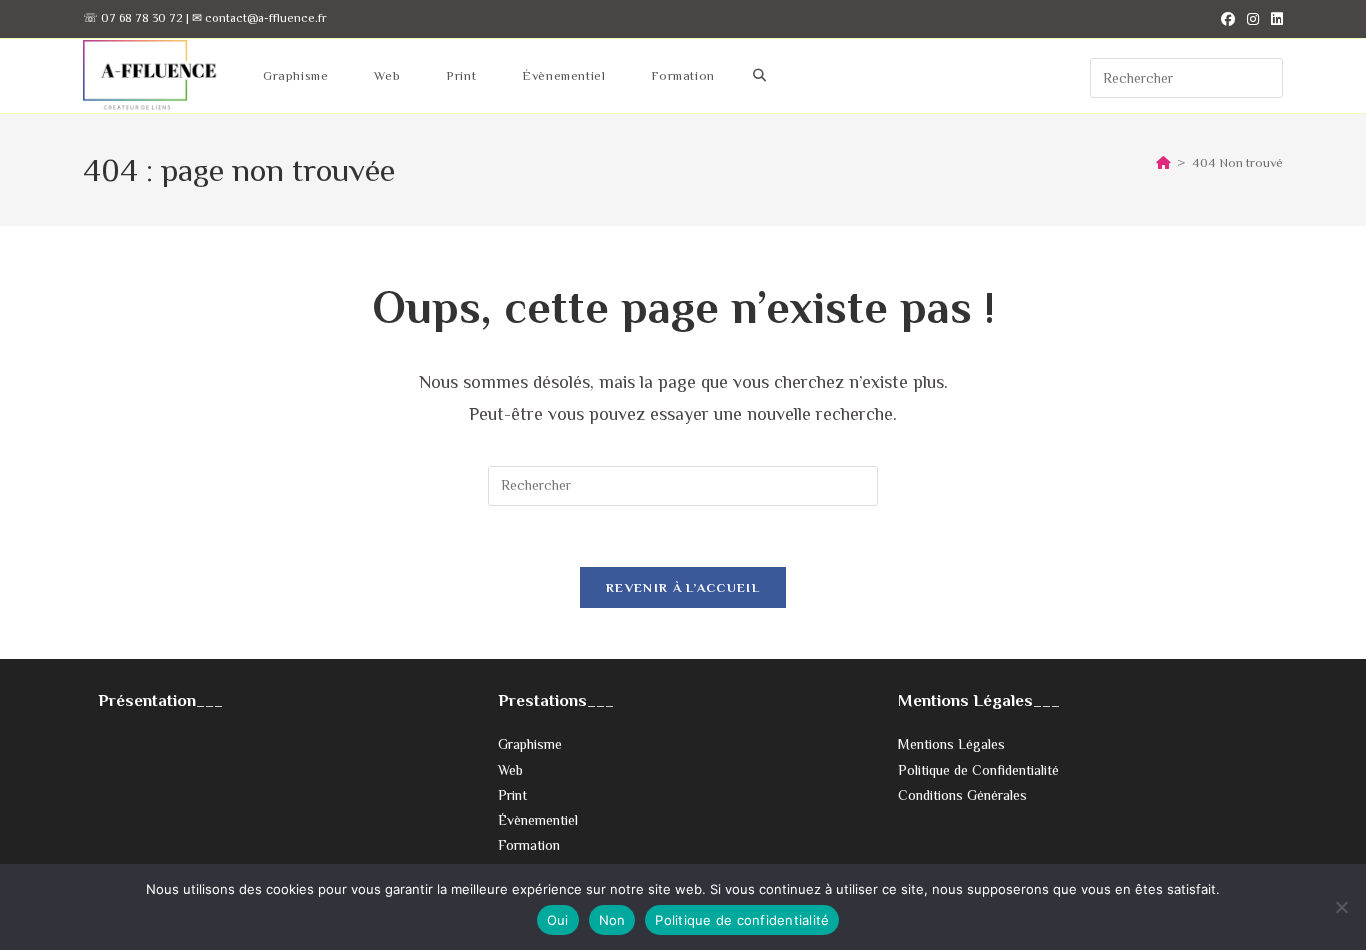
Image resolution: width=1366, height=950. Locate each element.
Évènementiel (538, 820)
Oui (558, 920)
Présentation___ (160, 700)
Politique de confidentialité (742, 920)
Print (512, 795)
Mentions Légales (951, 744)
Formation (529, 845)
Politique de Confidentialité (978, 770)
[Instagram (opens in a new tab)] (1253, 19)
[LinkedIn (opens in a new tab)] (1274, 19)
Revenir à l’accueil (683, 587)
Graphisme (530, 744)
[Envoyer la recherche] (1263, 75)
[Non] (1341, 907)
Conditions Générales (962, 795)
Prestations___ (556, 700)
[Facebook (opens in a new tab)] (1228, 19)
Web (510, 770)
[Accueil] (1163, 162)
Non (612, 920)
